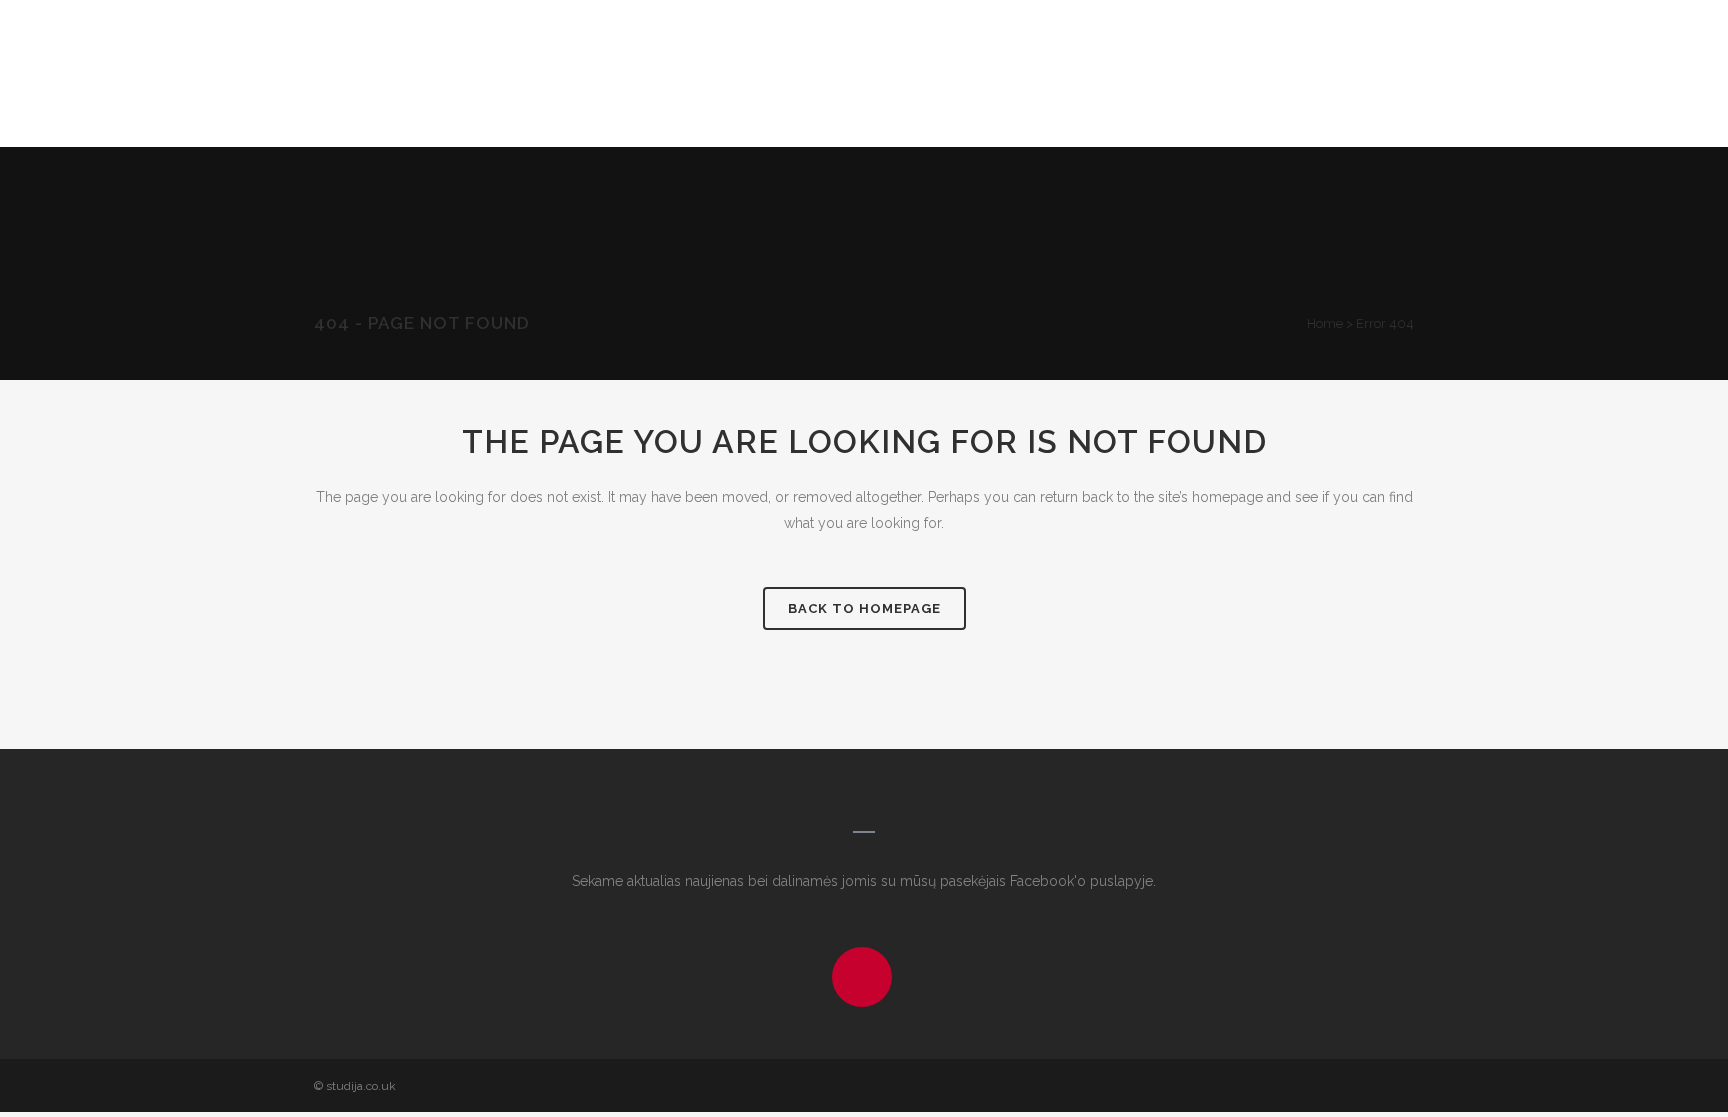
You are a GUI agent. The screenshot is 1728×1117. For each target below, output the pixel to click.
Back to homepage (864, 608)
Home (1325, 323)
